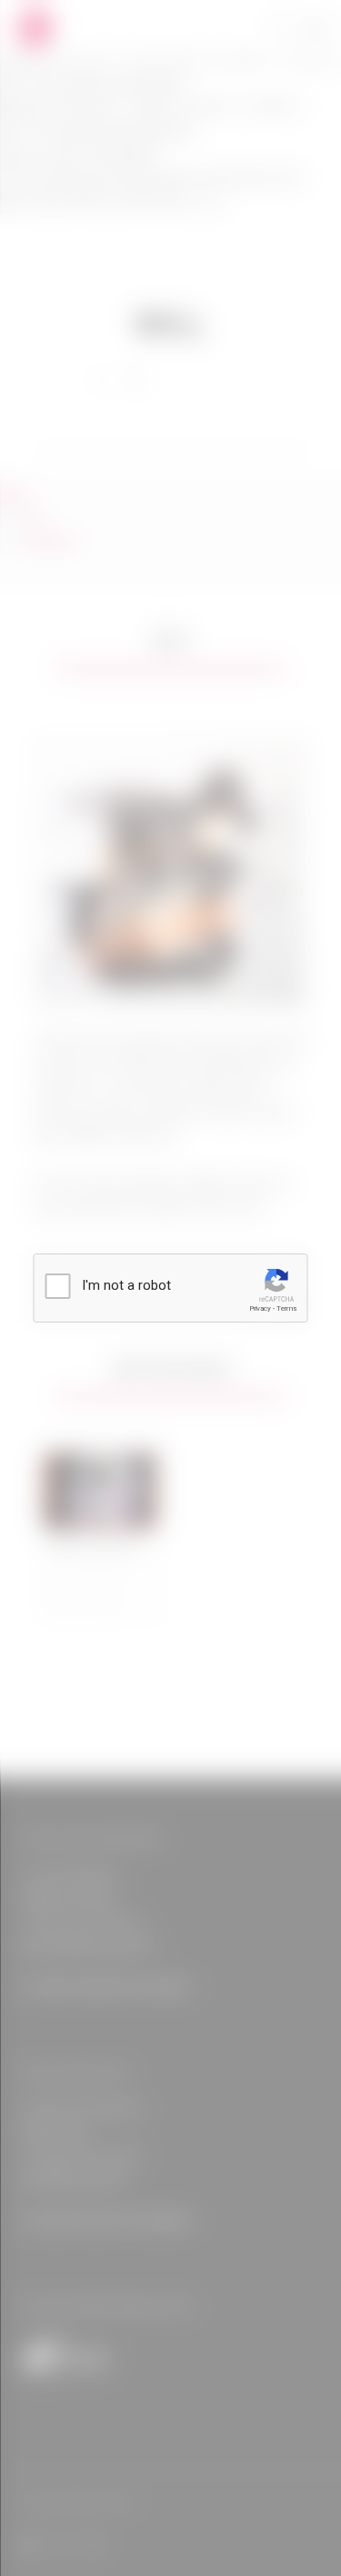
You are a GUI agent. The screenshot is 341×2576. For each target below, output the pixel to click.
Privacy (260, 1308)
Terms (286, 1308)
